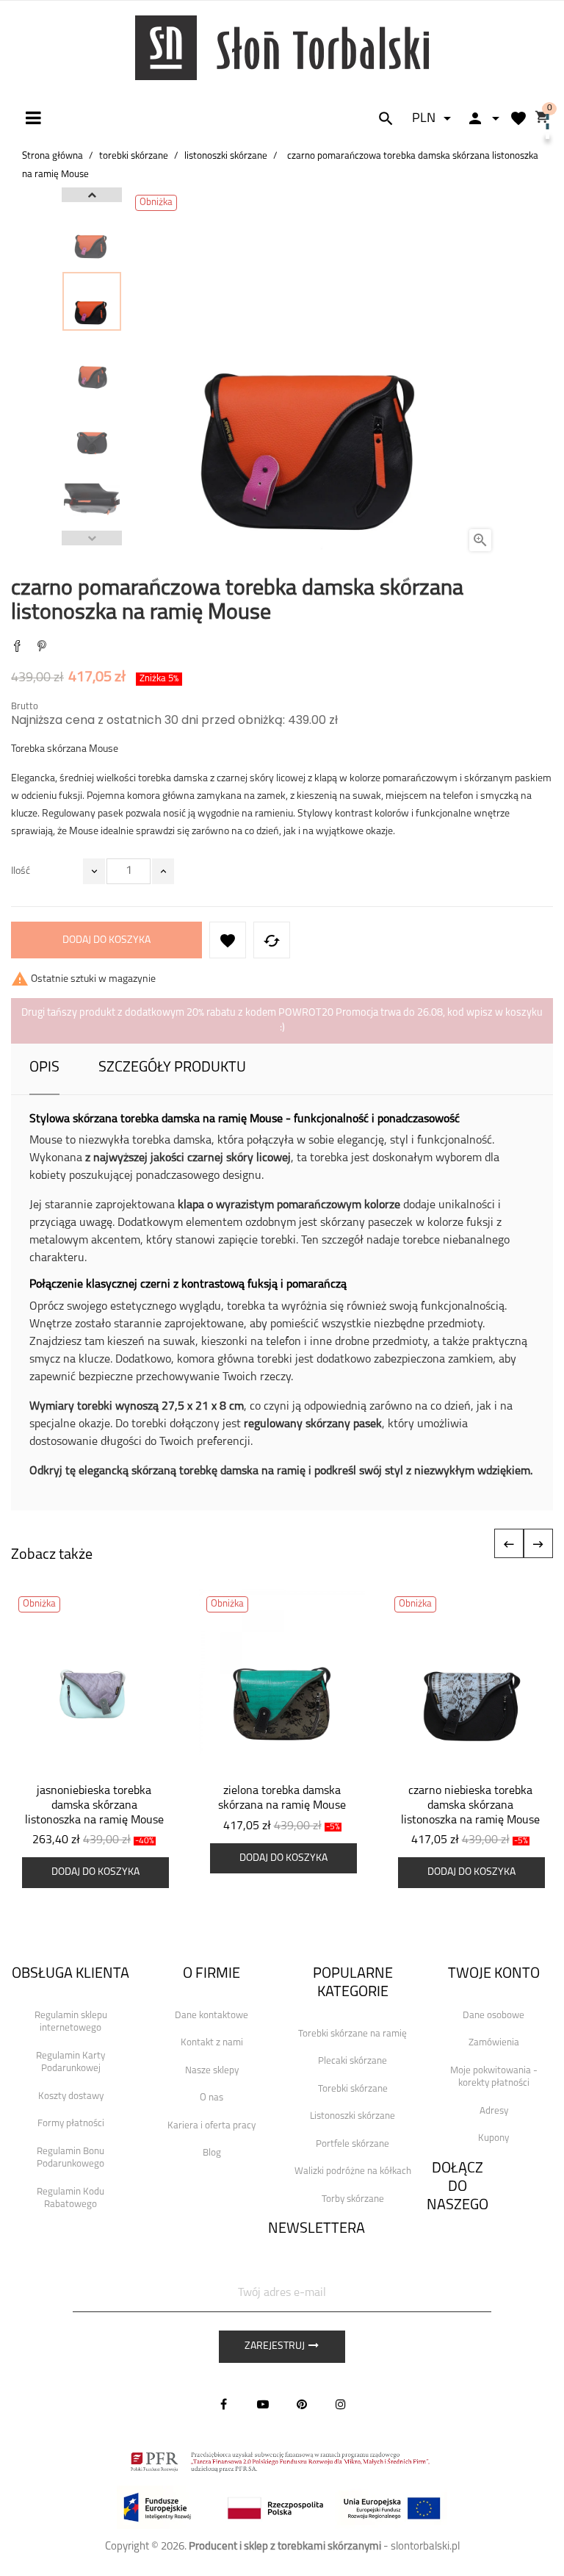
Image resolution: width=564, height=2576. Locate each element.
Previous (92, 538)
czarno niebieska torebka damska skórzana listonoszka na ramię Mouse (470, 1806)
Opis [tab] (44, 1068)
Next (92, 195)
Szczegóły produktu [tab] (172, 1068)
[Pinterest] (42, 648)
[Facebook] (224, 2404)
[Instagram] (341, 2404)
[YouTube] (263, 2404)
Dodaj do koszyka (106, 940)
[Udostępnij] (17, 648)
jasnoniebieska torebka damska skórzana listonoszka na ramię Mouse (94, 1806)
